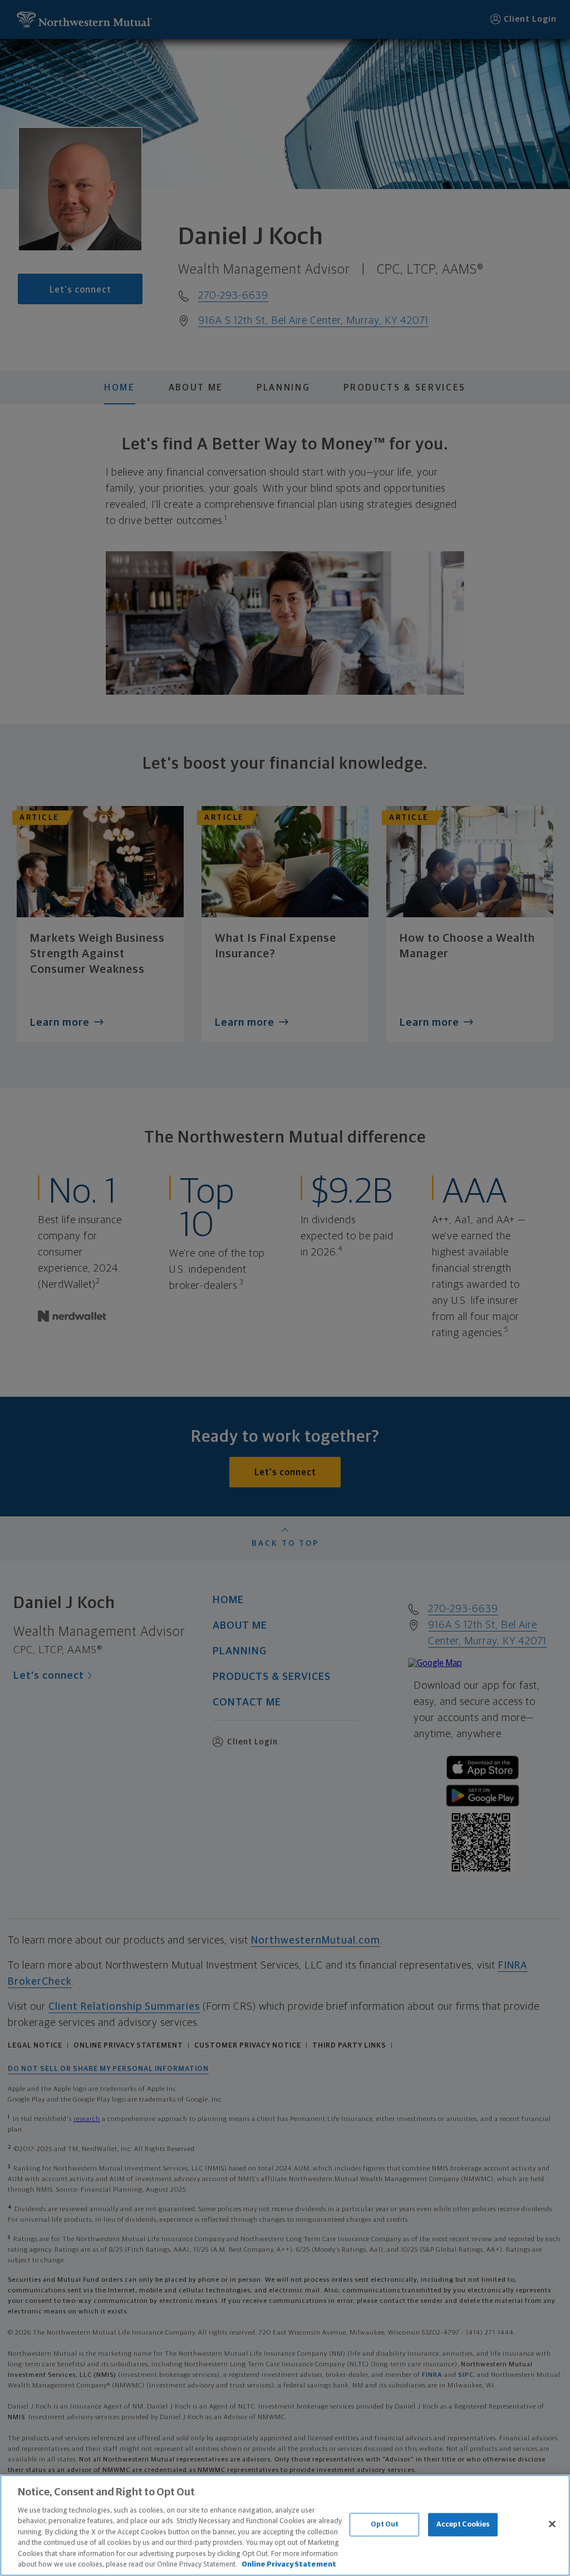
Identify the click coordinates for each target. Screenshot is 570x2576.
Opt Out (385, 2525)
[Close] (552, 2524)
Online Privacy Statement (289, 2565)
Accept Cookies (463, 2525)
